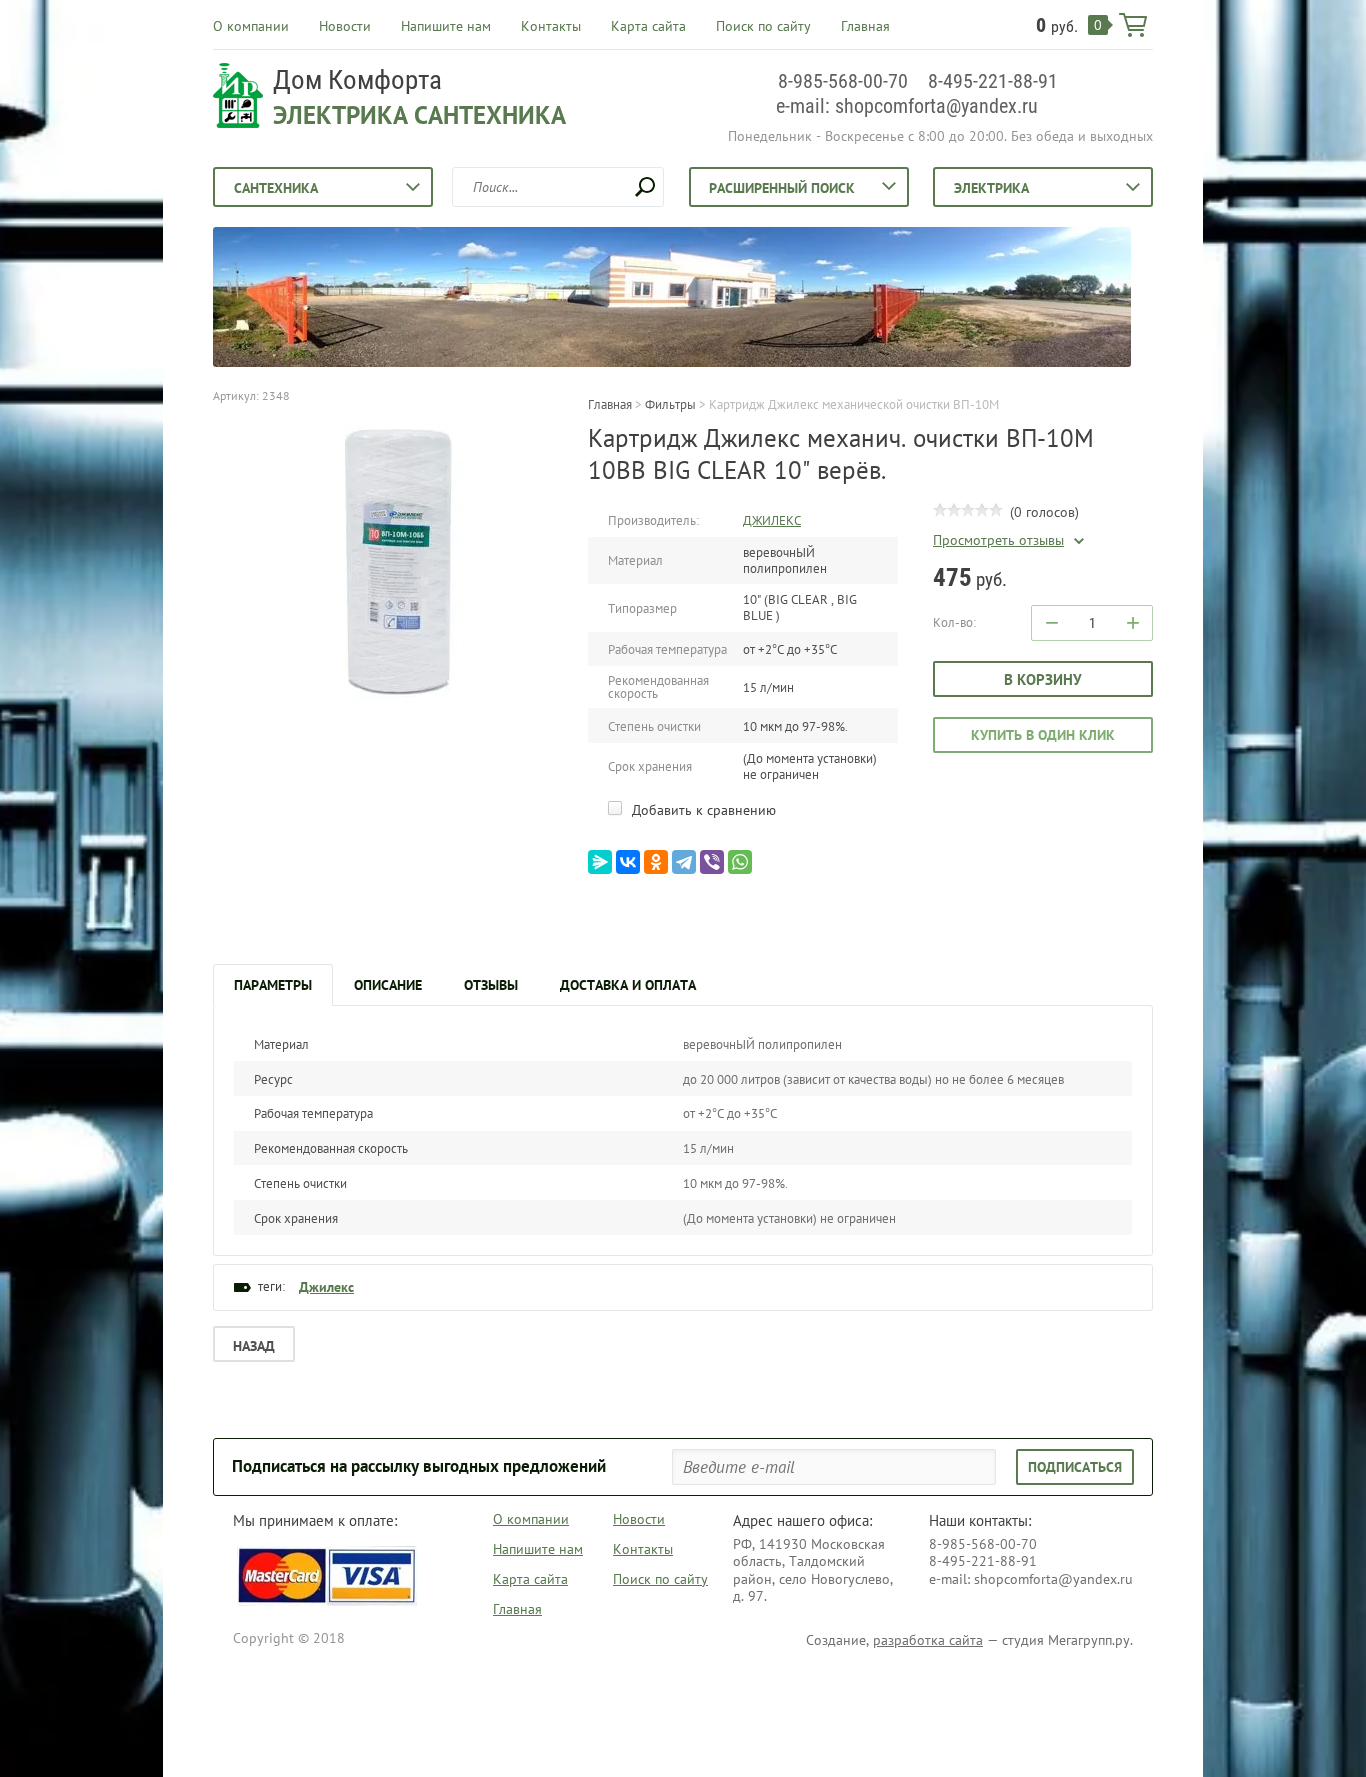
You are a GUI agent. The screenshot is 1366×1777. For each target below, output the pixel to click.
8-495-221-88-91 (993, 81)
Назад (254, 1346)
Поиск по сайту (763, 26)
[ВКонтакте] (628, 862)
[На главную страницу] (238, 98)
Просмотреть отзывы (998, 540)
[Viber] (712, 862)
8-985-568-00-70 (843, 81)
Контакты (551, 26)
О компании (251, 26)
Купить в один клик (1043, 735)
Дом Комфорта (357, 80)
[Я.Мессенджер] (600, 862)
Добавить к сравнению (702, 810)
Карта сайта (648, 26)
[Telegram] (684, 862)
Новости (345, 26)
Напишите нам (446, 26)
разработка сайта (928, 1640)
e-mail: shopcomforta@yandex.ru (907, 106)
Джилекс (326, 1287)
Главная (865, 26)
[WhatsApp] (740, 862)
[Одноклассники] (656, 862)
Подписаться (1075, 1467)
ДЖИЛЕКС (772, 520)
